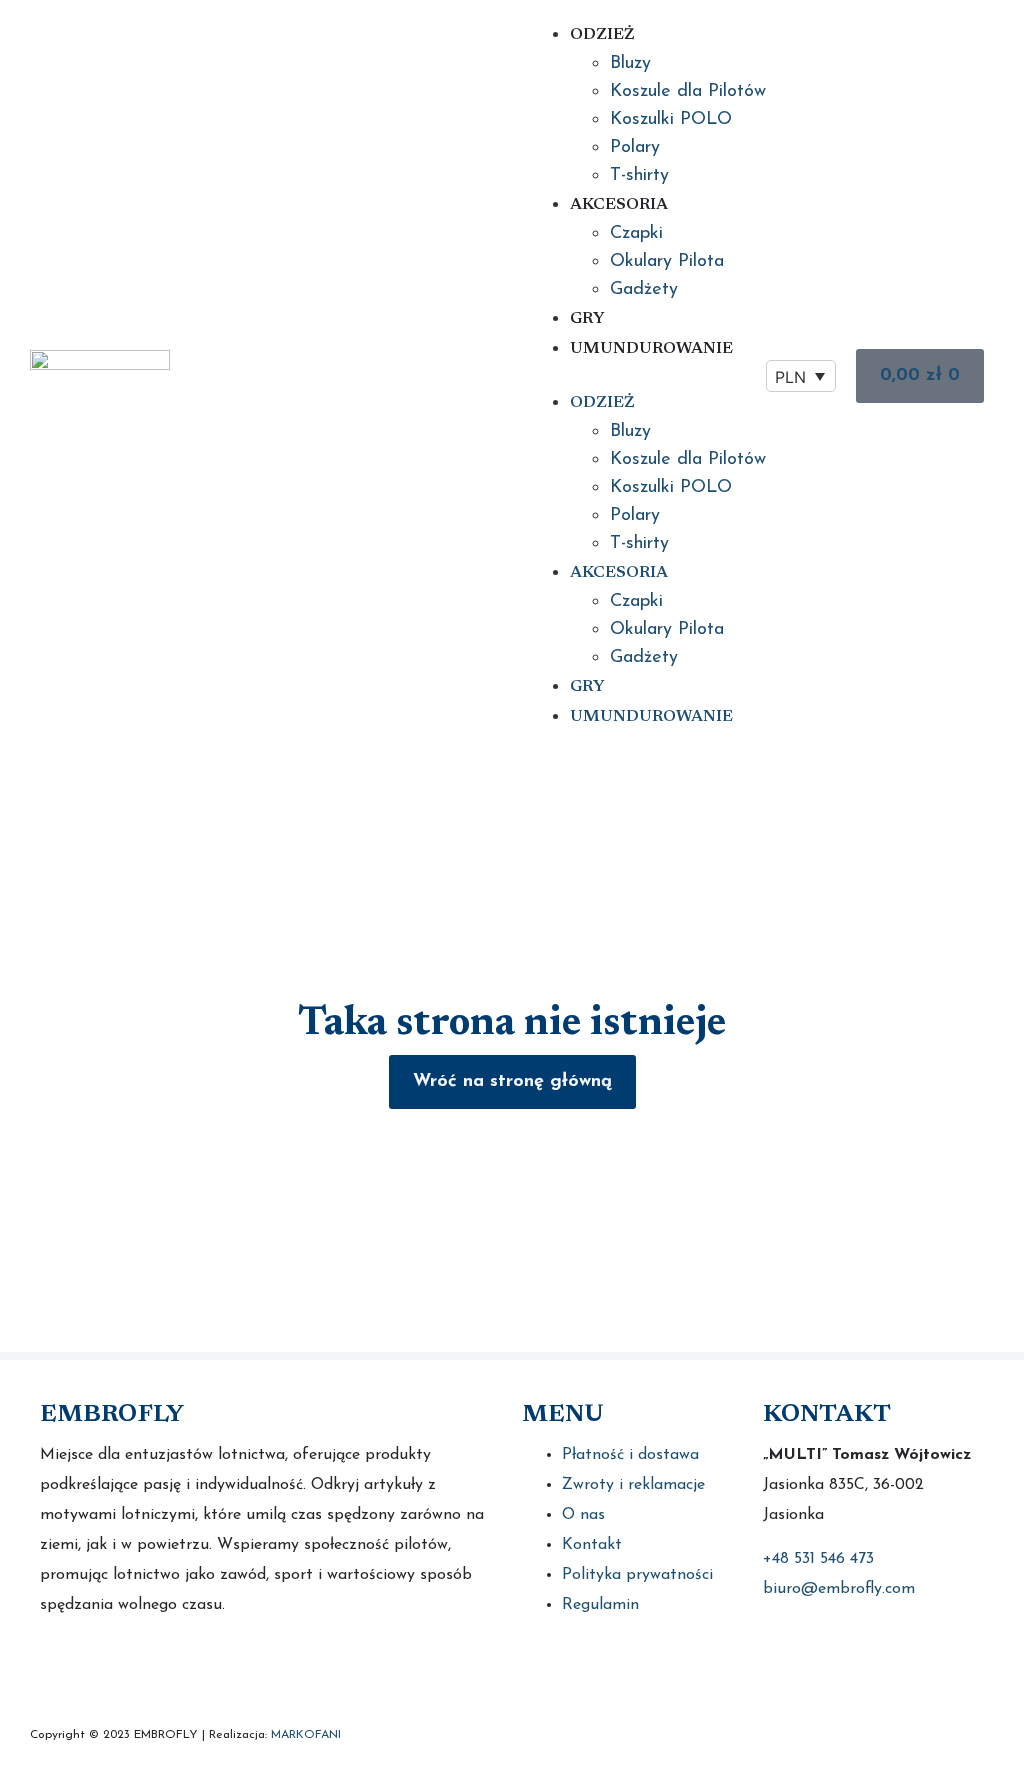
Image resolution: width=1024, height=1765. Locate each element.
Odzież (602, 35)
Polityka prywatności (637, 1575)
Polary (635, 148)
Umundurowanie (651, 349)
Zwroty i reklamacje (633, 1485)
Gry (587, 319)
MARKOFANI (306, 1735)
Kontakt (592, 1545)
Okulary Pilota (667, 262)
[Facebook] (57, 1667)
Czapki (636, 234)
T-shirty (639, 176)
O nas (583, 1515)
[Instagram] (107, 1667)
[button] (648, 376)
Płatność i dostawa (630, 1455)
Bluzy (630, 64)
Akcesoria (619, 205)
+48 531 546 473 (818, 1559)
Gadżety (644, 290)
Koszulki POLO (671, 120)
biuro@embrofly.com (839, 1589)
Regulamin (600, 1605)
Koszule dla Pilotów (688, 92)
